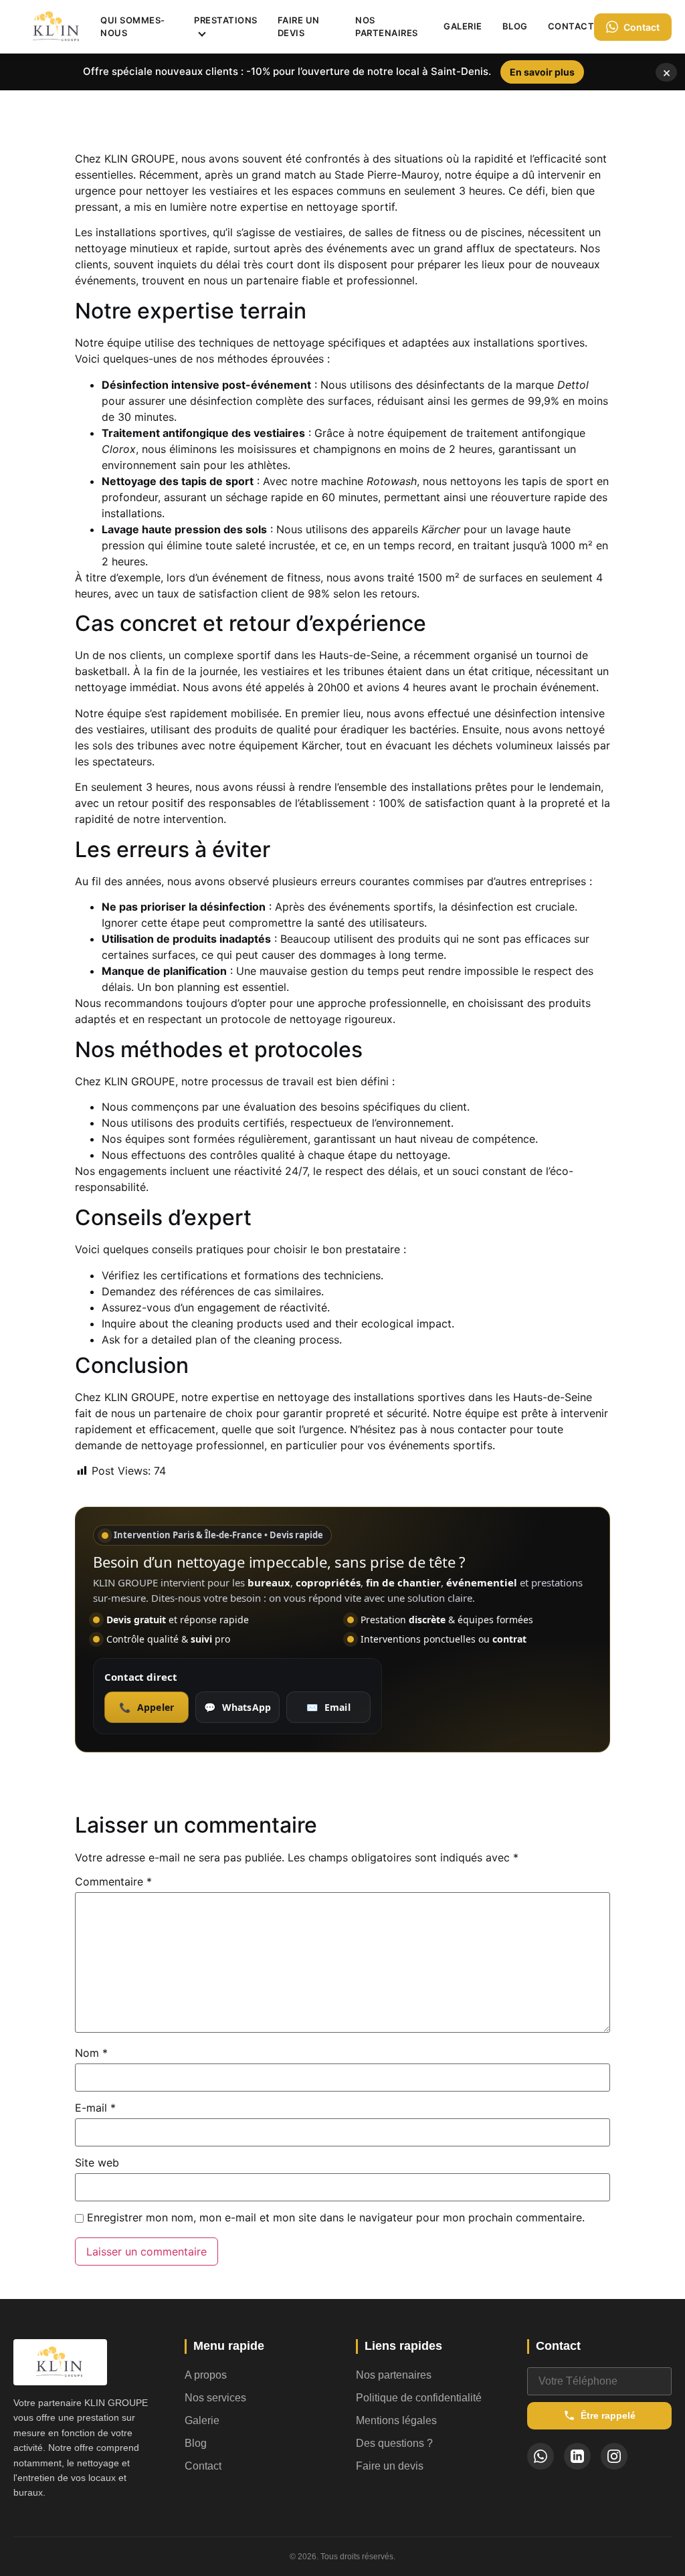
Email (328, 1707)
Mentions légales (396, 2420)
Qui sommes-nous (133, 27)
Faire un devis (299, 27)
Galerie (463, 26)
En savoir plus (542, 72)
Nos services (215, 2398)
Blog (515, 26)
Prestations (226, 20)
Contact (571, 26)
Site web (97, 2163)
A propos (206, 2375)
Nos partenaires (387, 27)
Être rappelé (608, 2415)
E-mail (95, 2108)
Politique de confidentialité (419, 2398)
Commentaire (113, 1881)
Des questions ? (394, 2443)
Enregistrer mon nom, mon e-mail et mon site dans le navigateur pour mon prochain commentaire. (336, 2217)
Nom (91, 2053)
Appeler (146, 1707)
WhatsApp (237, 1707)
